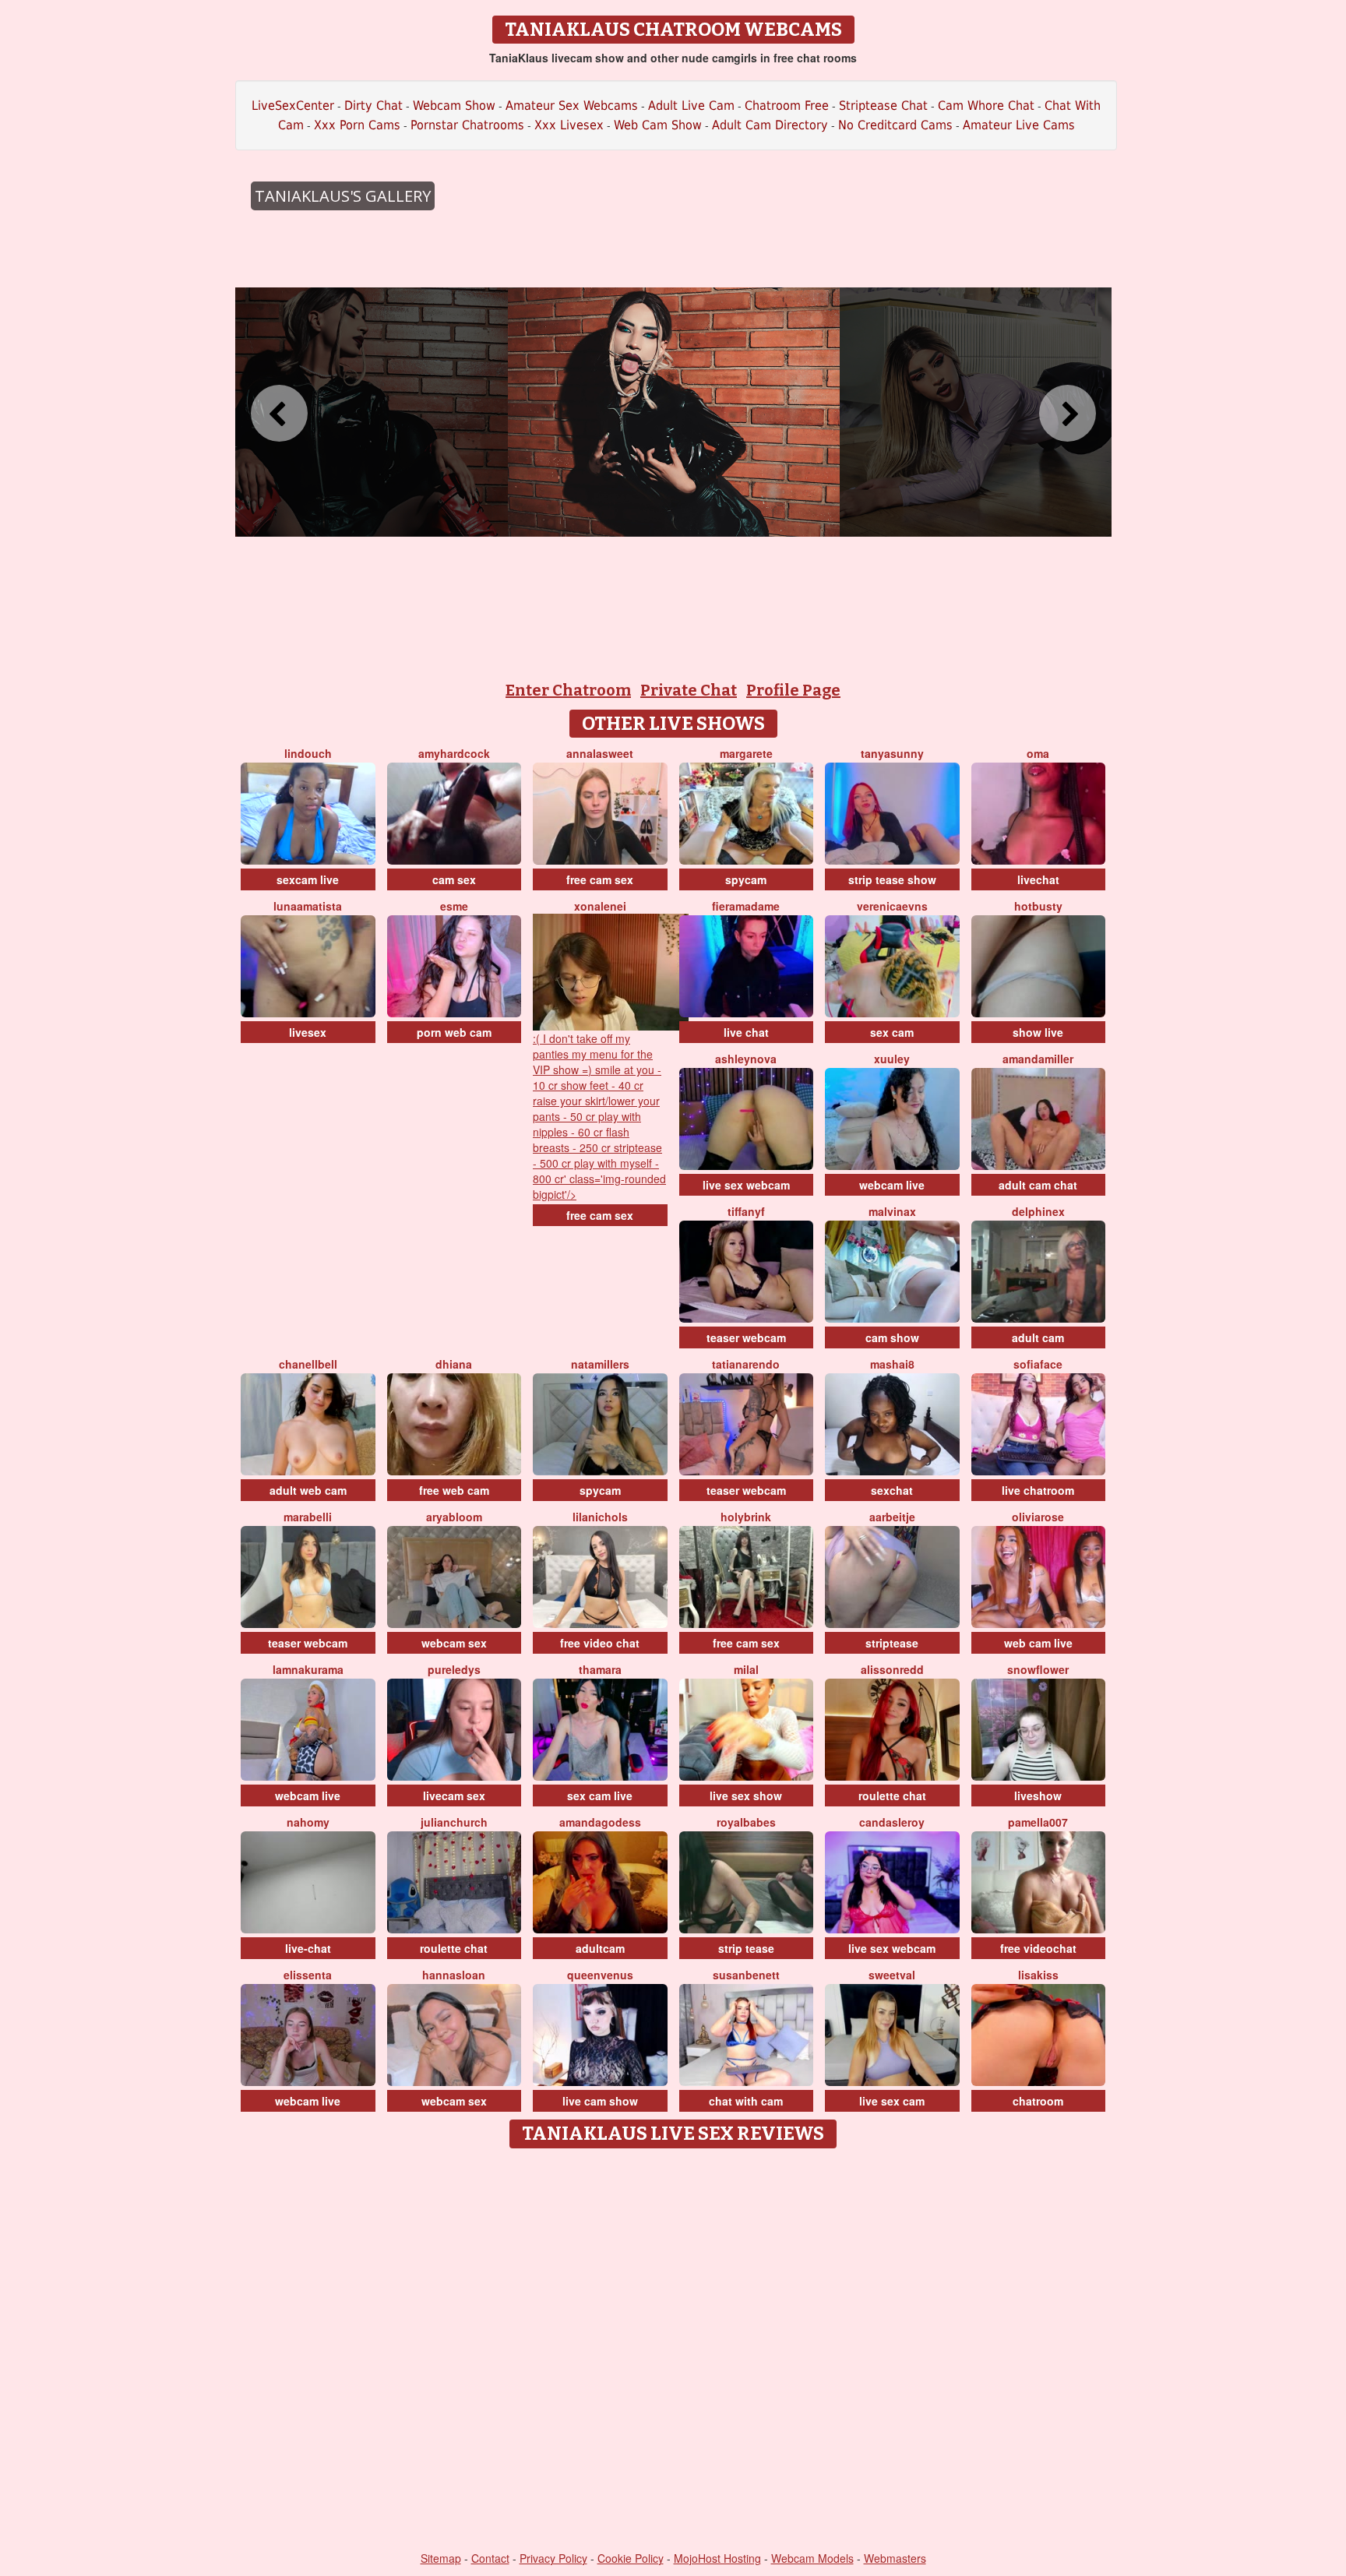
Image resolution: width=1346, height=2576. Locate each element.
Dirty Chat (373, 106)
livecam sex (454, 1795)
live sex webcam (746, 1185)
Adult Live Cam (691, 106)
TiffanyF (746, 1211)
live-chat (308, 1948)
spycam (746, 879)
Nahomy (308, 1822)
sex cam (892, 1032)
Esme (454, 906)
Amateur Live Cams (1019, 125)
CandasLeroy (892, 1822)
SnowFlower (1038, 1669)
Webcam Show (454, 106)
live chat (746, 1032)
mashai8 (892, 1364)
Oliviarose (1038, 1517)
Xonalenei (600, 906)
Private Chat (689, 690)
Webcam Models (812, 2558)
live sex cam (892, 2101)
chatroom (1038, 2101)
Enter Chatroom (568, 690)
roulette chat (892, 1795)
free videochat (1038, 1948)
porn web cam (454, 1032)
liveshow (1038, 1795)
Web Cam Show (658, 125)
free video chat (600, 1643)
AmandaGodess (600, 1822)
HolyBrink (746, 1517)
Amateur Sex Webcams (572, 106)
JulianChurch (454, 1822)
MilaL (746, 1669)
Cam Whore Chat (986, 106)
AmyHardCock (454, 753)
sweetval (892, 1975)
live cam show (600, 2101)
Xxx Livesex (569, 125)
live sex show (746, 1795)
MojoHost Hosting (717, 2558)
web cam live (1038, 1643)
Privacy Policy (553, 2558)
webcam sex (454, 1643)
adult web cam (308, 1490)
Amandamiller (1038, 1059)
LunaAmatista (308, 906)
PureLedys (454, 1669)
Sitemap (441, 2558)
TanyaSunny (892, 753)
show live (1038, 1032)
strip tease (746, 1948)
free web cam (454, 1490)
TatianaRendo (746, 1364)
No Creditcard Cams (895, 125)
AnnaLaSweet (600, 753)
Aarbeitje (892, 1517)
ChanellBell (308, 1364)
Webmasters (895, 2558)
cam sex (454, 879)
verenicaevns (892, 906)
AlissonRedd (892, 1669)
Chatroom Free (787, 106)
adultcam (600, 1948)
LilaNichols (600, 1517)
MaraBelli (308, 1517)
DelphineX (1038, 1211)
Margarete (746, 753)
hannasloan (454, 1975)
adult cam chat (1038, 1185)
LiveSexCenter (293, 106)
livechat (1038, 879)
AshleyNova (746, 1059)
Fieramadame (746, 906)
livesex (308, 1032)
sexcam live (308, 879)
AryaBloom (454, 1517)
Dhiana (454, 1364)
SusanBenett (746, 1975)
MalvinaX (892, 1211)
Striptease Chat (883, 106)
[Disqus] (673, 2351)
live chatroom (1038, 1490)
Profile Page (793, 690)
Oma (1038, 753)
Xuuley (892, 1059)
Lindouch (308, 753)
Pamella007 (1038, 1822)
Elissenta (308, 1975)
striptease (892, 1643)
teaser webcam (746, 1337)
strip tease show (892, 879)
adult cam (1038, 1337)
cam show (892, 1337)
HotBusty (1038, 906)
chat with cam (746, 2101)
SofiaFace (1038, 1364)
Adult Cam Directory (770, 125)
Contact (490, 2558)
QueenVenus (600, 1975)
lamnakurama (308, 1669)
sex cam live (600, 1795)
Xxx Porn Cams (357, 125)
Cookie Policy (631, 2558)
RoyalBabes (746, 1822)
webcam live (892, 1185)
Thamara (600, 1669)
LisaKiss (1038, 1975)
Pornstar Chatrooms (467, 125)
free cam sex (600, 879)
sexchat (892, 1490)
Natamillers (600, 1364)
